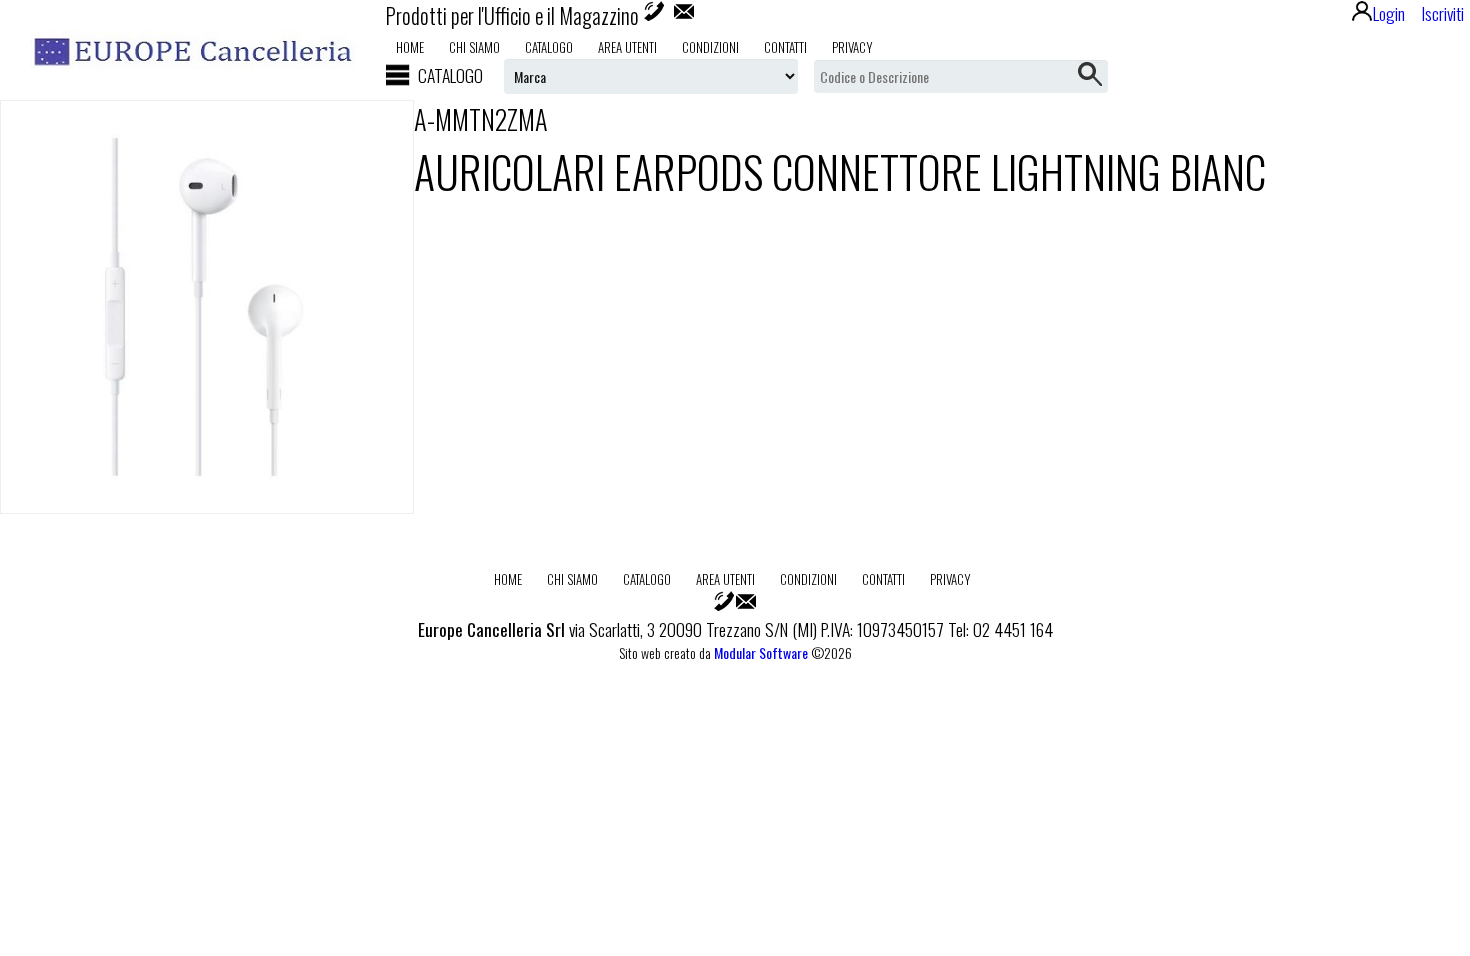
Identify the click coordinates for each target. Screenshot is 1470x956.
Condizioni (710, 47)
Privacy (852, 47)
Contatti (785, 47)
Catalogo (549, 47)
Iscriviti (1442, 13)
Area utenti (627, 47)
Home (410, 47)
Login (1389, 13)
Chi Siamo (474, 47)
